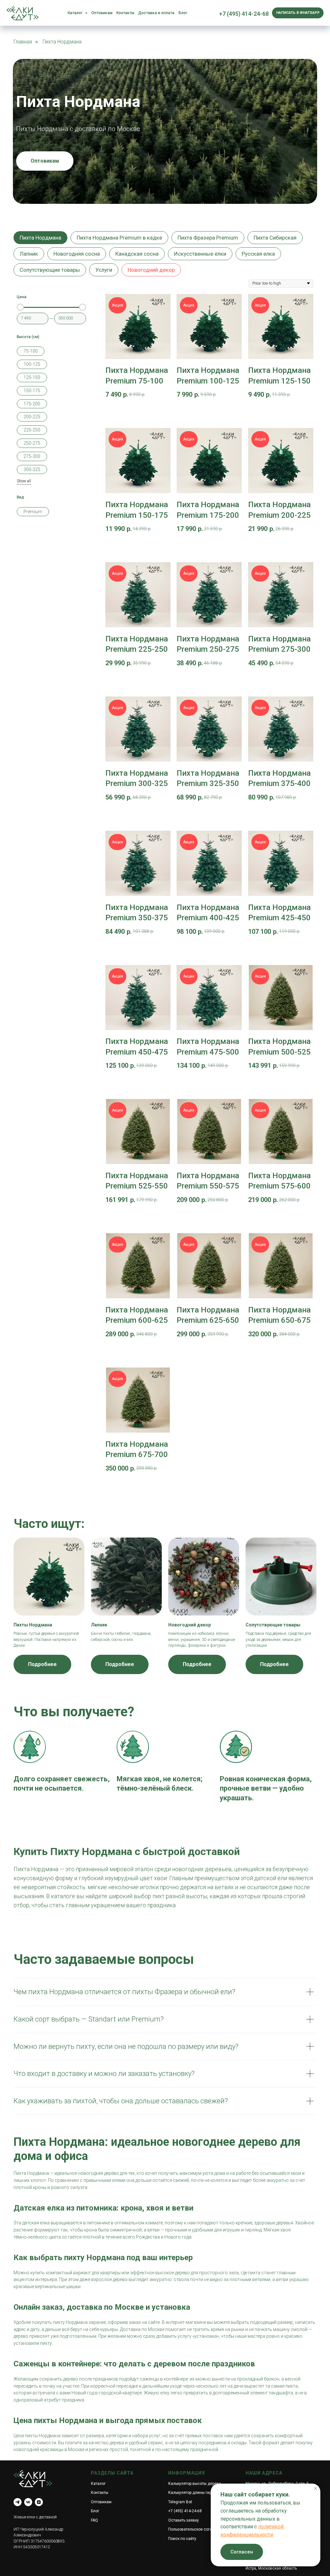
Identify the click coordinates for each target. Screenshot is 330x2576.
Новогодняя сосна (77, 254)
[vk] (28, 2502)
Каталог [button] (76, 13)
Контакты (125, 13)
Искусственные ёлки (200, 254)
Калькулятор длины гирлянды (196, 2493)
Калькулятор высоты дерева (195, 2484)
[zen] (39, 2502)
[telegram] (18, 2502)
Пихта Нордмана (40, 238)
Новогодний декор (151, 270)
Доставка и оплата (156, 13)
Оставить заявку (184, 2520)
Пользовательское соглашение (197, 2529)
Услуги (104, 270)
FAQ (94, 2520)
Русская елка (258, 254)
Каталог (98, 2484)
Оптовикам (102, 13)
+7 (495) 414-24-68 (244, 14)
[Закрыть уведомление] (315, 2488)
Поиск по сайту (182, 2539)
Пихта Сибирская (275, 238)
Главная (23, 42)
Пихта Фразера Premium (208, 238)
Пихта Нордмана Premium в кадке (119, 238)
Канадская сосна (137, 254)
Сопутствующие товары (50, 270)
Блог (183, 13)
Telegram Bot (180, 2502)
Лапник (29, 254)
